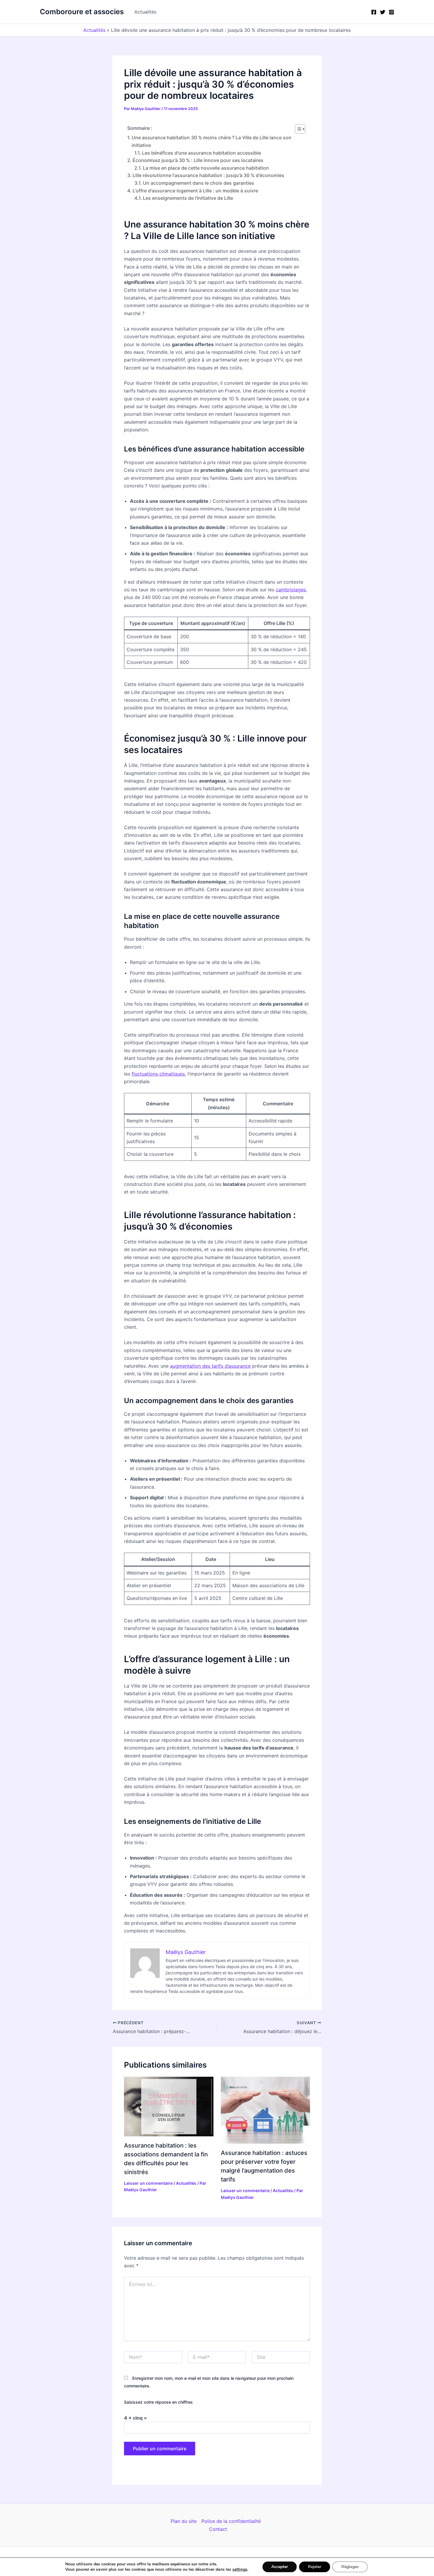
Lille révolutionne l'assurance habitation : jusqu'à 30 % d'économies (208, 175)
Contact (218, 2529)
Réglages (350, 2567)
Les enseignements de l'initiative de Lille (188, 198)
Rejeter (315, 2567)
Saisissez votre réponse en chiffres (158, 2402)
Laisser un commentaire (148, 2183)
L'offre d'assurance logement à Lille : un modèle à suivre (195, 191)
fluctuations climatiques (158, 1074)
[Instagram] (391, 12)
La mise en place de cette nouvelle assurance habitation (206, 168)
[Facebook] (374, 12)
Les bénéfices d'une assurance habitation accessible (201, 153)
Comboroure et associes (82, 12)
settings (240, 2570)
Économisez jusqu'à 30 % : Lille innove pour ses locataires (198, 160)
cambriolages (291, 590)
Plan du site (184, 2521)
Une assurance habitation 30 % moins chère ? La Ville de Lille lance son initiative (212, 141)
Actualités (145, 12)
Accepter (280, 2567)
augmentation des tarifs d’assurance (210, 1366)
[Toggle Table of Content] (297, 129)
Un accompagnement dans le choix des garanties (199, 183)
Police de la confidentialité (231, 2521)
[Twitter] (383, 12)
